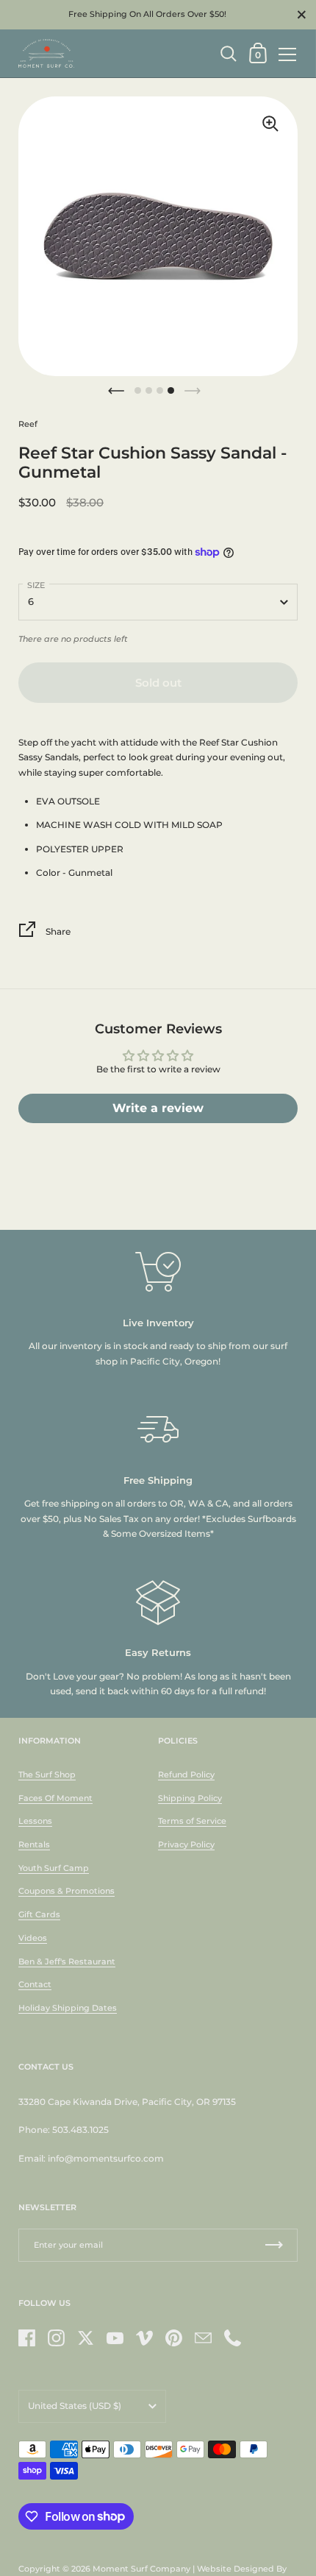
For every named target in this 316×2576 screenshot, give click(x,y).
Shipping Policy (190, 1798)
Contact (35, 1984)
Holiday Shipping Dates (68, 2008)
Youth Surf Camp (54, 1868)
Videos (33, 1938)
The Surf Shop (47, 1774)
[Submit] (274, 2245)
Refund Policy (186, 1774)
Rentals (34, 1844)
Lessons (35, 1821)
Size (36, 585)
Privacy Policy (186, 1844)
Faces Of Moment (55, 1798)
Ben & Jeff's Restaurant (67, 1961)
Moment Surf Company (141, 2569)
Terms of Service (192, 1821)
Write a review (158, 1108)
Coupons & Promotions (67, 1891)
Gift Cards (39, 1914)
